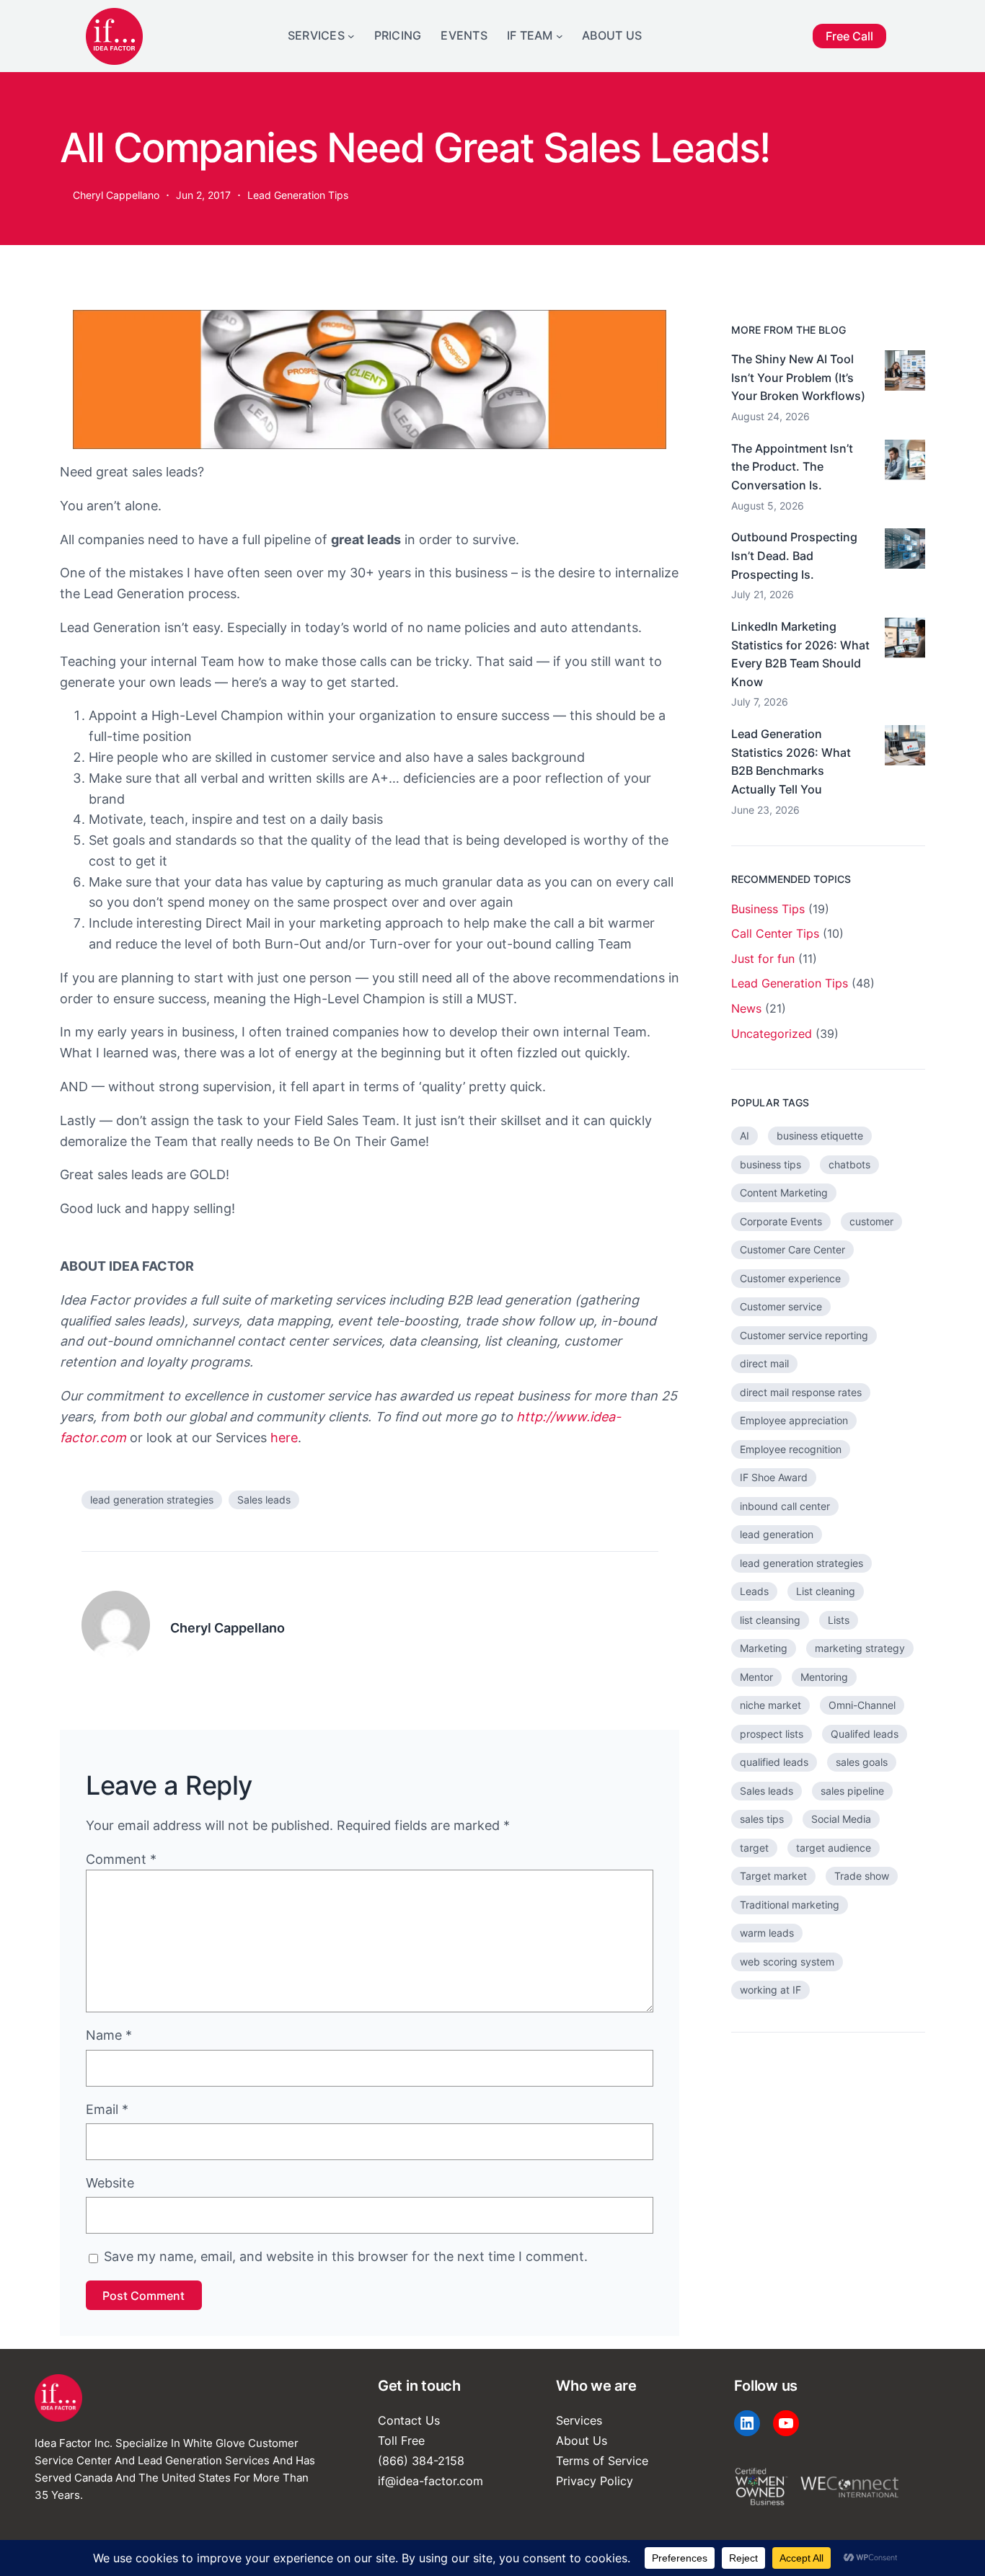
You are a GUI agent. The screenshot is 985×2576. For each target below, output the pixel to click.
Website (110, 2183)
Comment (121, 1859)
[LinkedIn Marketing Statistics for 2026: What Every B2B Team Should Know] (905, 641)
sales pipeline (852, 1791)
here (284, 1438)
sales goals (862, 1762)
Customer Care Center (792, 1249)
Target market (773, 1876)
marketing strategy (860, 1648)
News (746, 1008)
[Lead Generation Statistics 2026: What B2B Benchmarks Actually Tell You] (905, 748)
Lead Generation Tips (298, 195)
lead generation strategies (152, 1500)
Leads (754, 1591)
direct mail (764, 1363)
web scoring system (787, 1962)
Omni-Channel (862, 1705)
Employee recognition (791, 1449)
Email (107, 2109)
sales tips (762, 1819)
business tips (770, 1164)
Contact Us (409, 2420)
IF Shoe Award (774, 1477)
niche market (770, 1705)
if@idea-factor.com (430, 2481)
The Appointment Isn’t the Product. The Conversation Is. (792, 467)
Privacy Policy (595, 2481)
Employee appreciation (794, 1420)
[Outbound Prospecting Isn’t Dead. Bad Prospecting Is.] (905, 551)
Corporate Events (781, 1221)
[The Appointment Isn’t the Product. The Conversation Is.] (905, 463)
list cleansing (770, 1620)
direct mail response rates (801, 1392)
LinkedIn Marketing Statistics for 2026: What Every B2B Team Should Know (800, 654)
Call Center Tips (775, 933)
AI (745, 1136)
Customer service (781, 1306)
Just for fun (763, 959)
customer (871, 1221)
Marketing (764, 1648)
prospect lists (772, 1734)
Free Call (849, 36)
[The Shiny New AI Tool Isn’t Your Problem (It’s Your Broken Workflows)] (905, 373)
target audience (834, 1848)
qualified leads (774, 1762)
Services (579, 2420)
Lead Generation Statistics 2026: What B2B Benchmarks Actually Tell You (791, 761)
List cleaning (826, 1591)
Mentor (756, 1677)
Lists (839, 1620)
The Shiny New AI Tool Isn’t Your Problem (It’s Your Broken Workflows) (798, 377)
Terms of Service (602, 2461)
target (754, 1848)
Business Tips (768, 909)
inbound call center (785, 1506)
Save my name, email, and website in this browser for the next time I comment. (346, 2256)
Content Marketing (784, 1192)
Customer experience (790, 1278)
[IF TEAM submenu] (560, 36)
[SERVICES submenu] (351, 36)
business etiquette (820, 1136)
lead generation (777, 1534)
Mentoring (824, 1677)
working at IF (770, 1990)
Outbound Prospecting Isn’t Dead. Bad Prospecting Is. (794, 555)
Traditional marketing (790, 1905)
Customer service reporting (804, 1335)
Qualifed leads (865, 1734)
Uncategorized (772, 1034)
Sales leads (264, 1500)
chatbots (849, 1164)
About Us (582, 2440)
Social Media (841, 1819)
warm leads (767, 1933)
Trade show (862, 1876)
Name (109, 2035)
